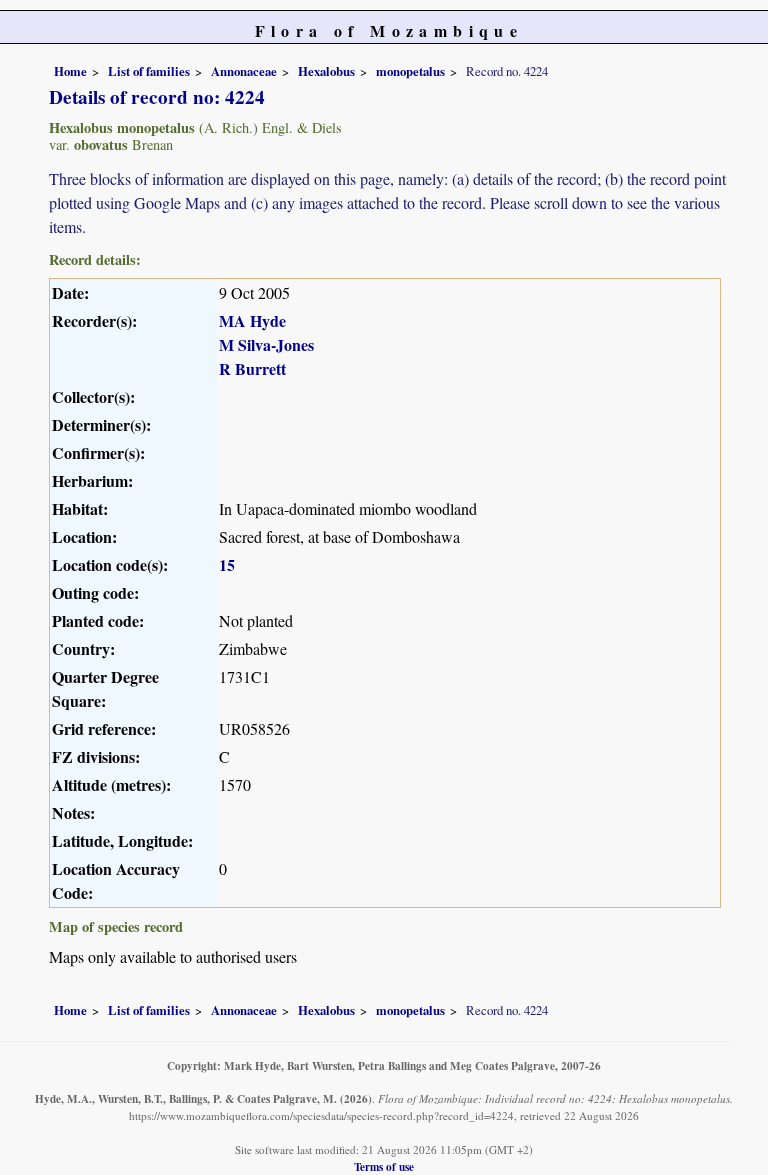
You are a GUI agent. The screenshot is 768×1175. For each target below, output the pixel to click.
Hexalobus (326, 71)
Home (70, 71)
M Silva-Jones (266, 344)
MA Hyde (252, 320)
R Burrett (252, 368)
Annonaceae (244, 71)
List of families (149, 71)
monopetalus (410, 71)
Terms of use (384, 1166)
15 (227, 564)
